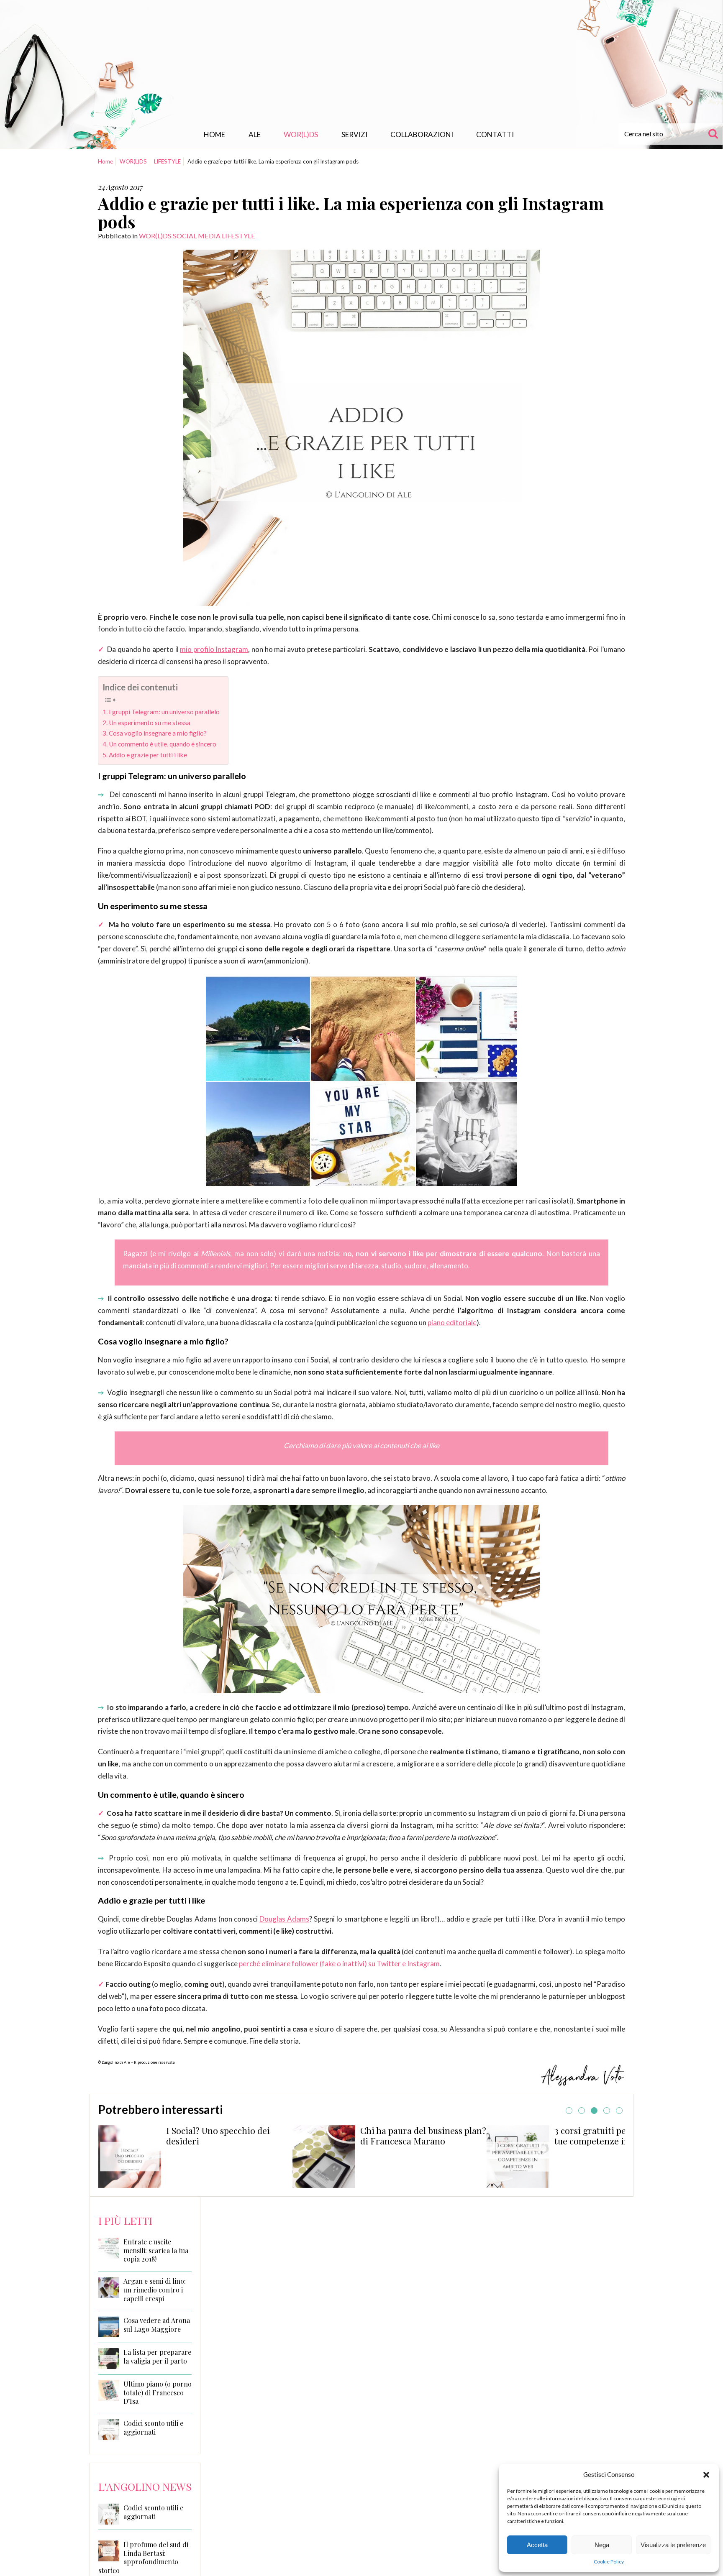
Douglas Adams (284, 1919)
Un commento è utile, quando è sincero (163, 744)
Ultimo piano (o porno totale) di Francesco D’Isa (158, 2393)
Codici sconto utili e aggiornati (153, 2428)
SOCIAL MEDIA (197, 236)
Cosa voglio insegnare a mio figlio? (158, 733)
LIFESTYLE (167, 161)
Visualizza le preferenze (673, 2545)
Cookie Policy (609, 2562)
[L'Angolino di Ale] (361, 64)
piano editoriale (452, 1322)
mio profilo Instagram (214, 649)
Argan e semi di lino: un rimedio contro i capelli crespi (155, 2290)
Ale (255, 134)
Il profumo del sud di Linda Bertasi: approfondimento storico (143, 2557)
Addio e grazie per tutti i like (148, 755)
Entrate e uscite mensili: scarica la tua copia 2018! (156, 2251)
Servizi (354, 134)
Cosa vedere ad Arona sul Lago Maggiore (157, 2325)
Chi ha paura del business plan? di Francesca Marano (294, 2136)
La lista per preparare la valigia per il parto (157, 2357)
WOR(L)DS (301, 134)
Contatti (495, 134)
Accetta (537, 2545)
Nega (602, 2545)
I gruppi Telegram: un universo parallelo (164, 712)
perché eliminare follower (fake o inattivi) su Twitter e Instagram (339, 1964)
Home (214, 134)
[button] (706, 2475)
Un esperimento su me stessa (150, 723)
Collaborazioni (422, 134)
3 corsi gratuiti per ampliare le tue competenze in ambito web (487, 2136)
